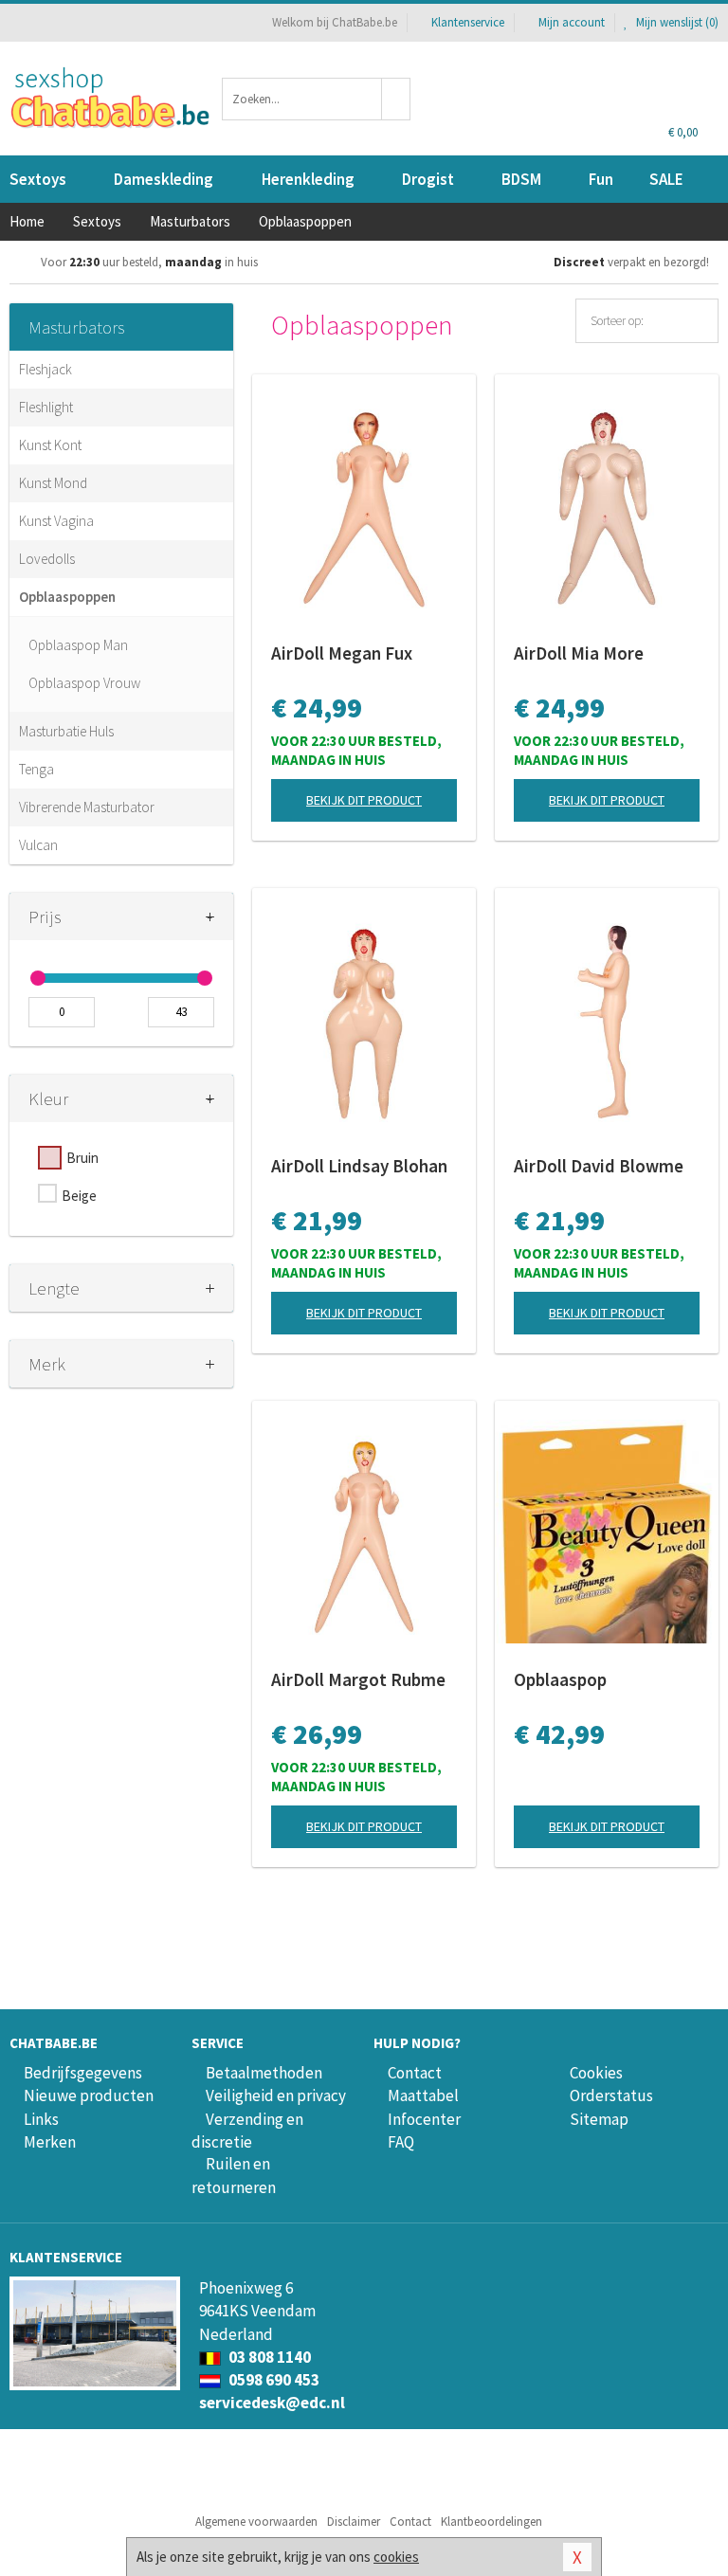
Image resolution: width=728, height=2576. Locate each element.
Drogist (428, 179)
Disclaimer (354, 2522)
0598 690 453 (273, 2380)
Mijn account (572, 22)
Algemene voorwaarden (256, 2522)
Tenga (36, 769)
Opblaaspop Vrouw (84, 683)
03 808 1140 (268, 2357)
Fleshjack (45, 369)
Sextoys (38, 179)
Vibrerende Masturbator (87, 807)
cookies (396, 2557)
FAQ (401, 2142)
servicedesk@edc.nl (272, 2403)
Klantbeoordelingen (491, 2522)
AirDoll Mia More (579, 653)
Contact (415, 2073)
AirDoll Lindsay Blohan (359, 1166)
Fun (601, 179)
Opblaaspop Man (78, 645)
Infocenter (424, 2119)
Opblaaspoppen (67, 597)
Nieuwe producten (89, 2095)
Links (41, 2119)
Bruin (82, 1158)
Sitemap (599, 2119)
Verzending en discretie (247, 2131)
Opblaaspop (560, 1679)
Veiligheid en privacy (276, 2095)
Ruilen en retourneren (234, 2175)
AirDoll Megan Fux (342, 653)
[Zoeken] (396, 99)
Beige (79, 1196)
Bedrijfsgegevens (83, 2073)
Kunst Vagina (56, 521)
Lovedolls (47, 559)
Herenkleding (308, 179)
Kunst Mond (53, 483)
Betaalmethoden (264, 2073)
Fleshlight (46, 407)
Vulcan (38, 845)
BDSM (521, 179)
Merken (50, 2142)
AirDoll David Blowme (599, 1166)
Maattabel (423, 2095)
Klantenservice (468, 22)
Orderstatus (611, 2095)
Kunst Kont (50, 445)
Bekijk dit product (364, 800)
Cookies (596, 2073)
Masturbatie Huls (66, 731)
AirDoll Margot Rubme (358, 1679)
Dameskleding (164, 179)
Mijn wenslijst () (676, 22)
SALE (666, 179)
